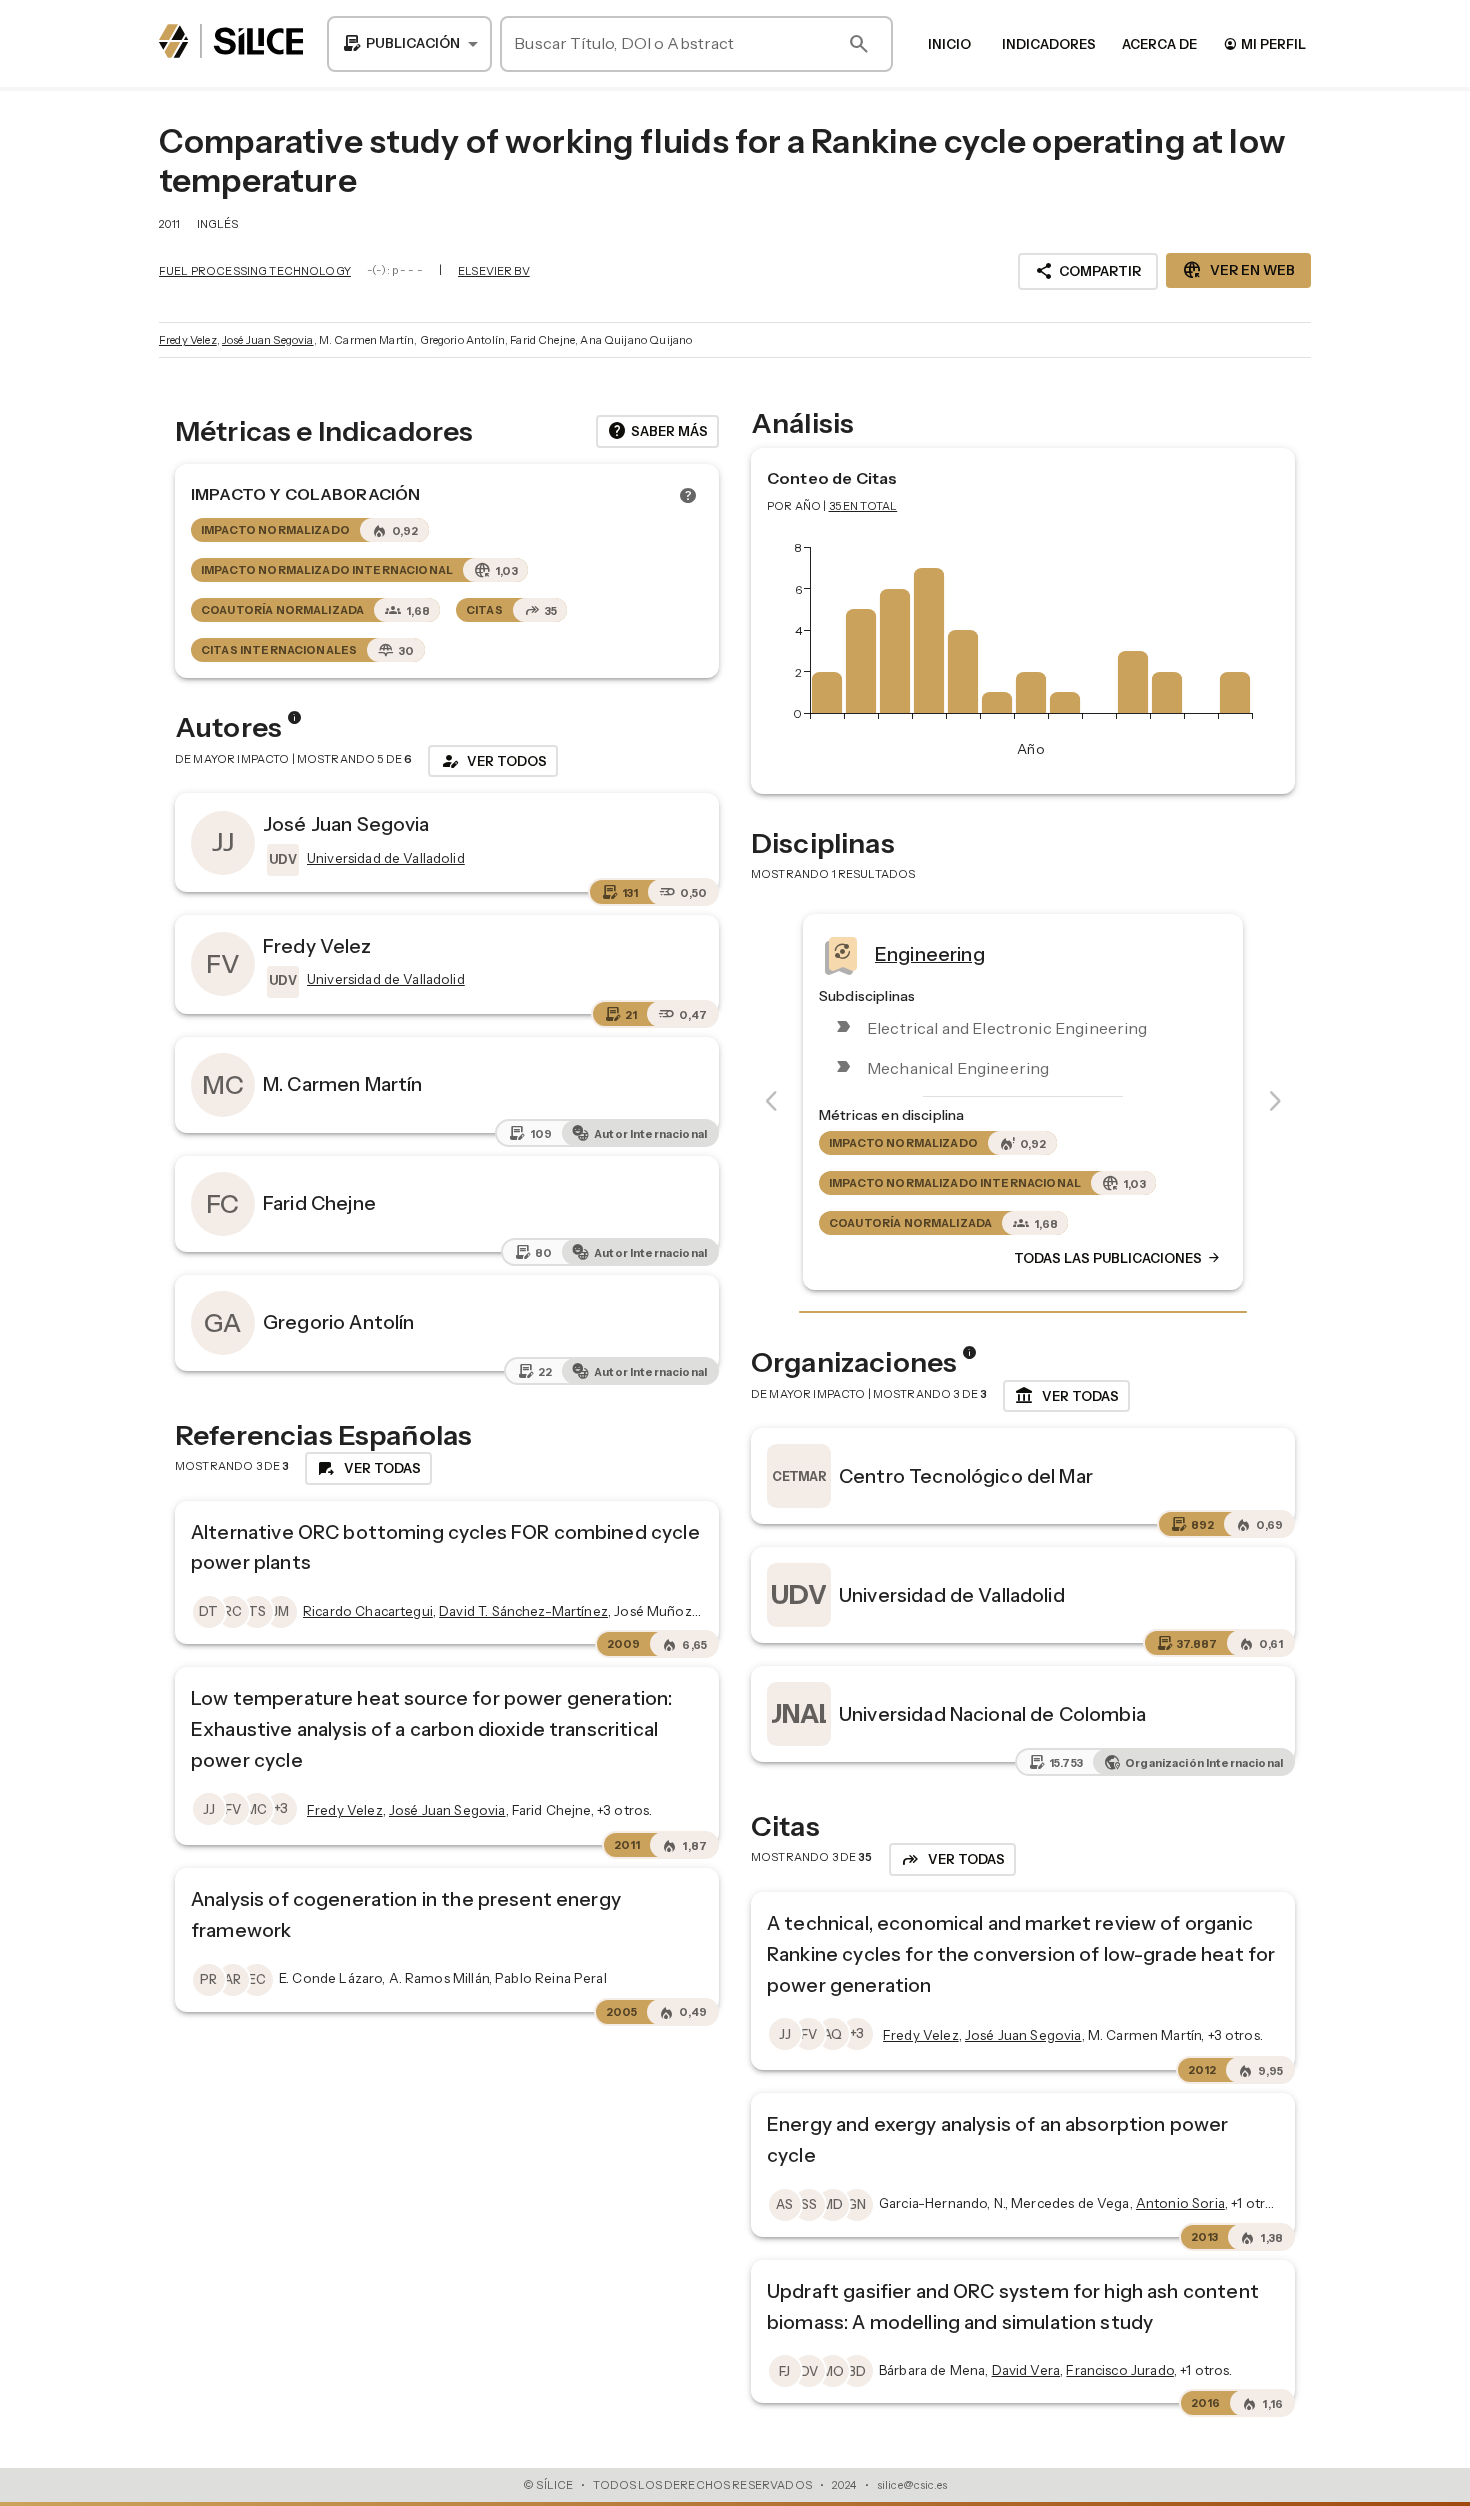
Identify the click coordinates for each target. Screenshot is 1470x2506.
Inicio (949, 44)
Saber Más (657, 431)
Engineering (930, 953)
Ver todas (1066, 1396)
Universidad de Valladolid (952, 1595)
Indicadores (1049, 44)
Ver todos (493, 761)
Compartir (1088, 271)
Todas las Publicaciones (1118, 1258)
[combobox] (409, 44)
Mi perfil (1264, 43)
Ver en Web (1238, 270)
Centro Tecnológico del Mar (966, 1476)
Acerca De (1159, 44)
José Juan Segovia (268, 340)
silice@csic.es (912, 2485)
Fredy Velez (188, 340)
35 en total (863, 506)
